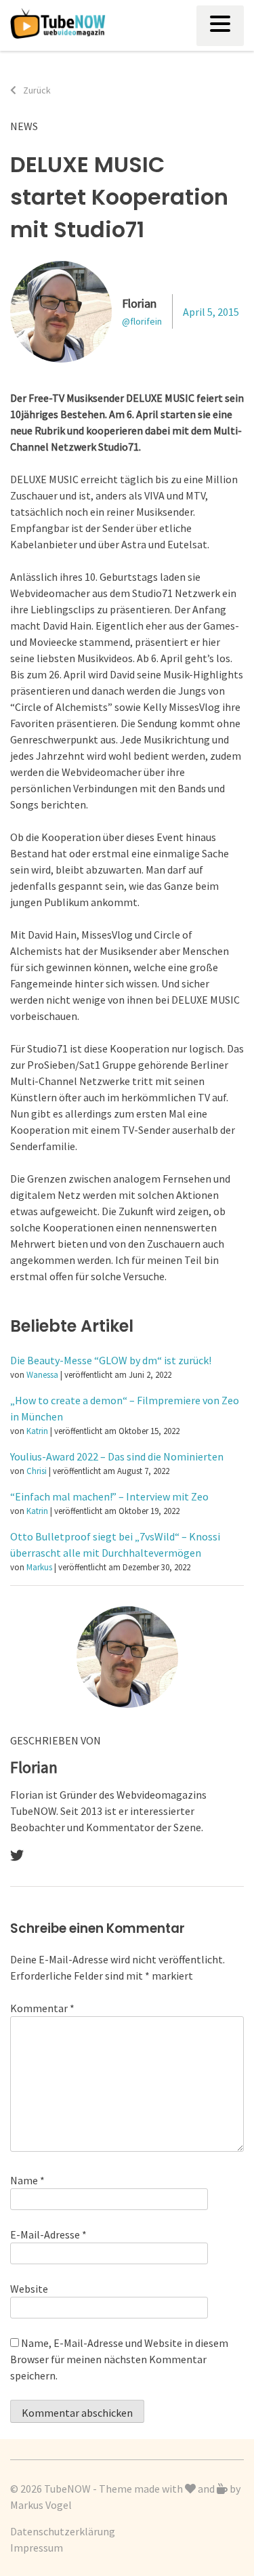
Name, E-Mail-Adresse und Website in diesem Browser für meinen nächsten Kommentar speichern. (119, 2359)
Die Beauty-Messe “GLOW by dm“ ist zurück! (111, 1360)
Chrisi (37, 1471)
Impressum (37, 2548)
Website (29, 2289)
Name (27, 2180)
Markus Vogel (41, 2505)
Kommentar (42, 2008)
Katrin (37, 1431)
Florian (139, 303)
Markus (39, 1567)
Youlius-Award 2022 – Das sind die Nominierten (117, 1456)
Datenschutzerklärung (63, 2531)
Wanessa (42, 1374)
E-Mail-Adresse (48, 2234)
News (24, 126)
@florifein (142, 321)
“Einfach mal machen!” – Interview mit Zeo (109, 1496)
